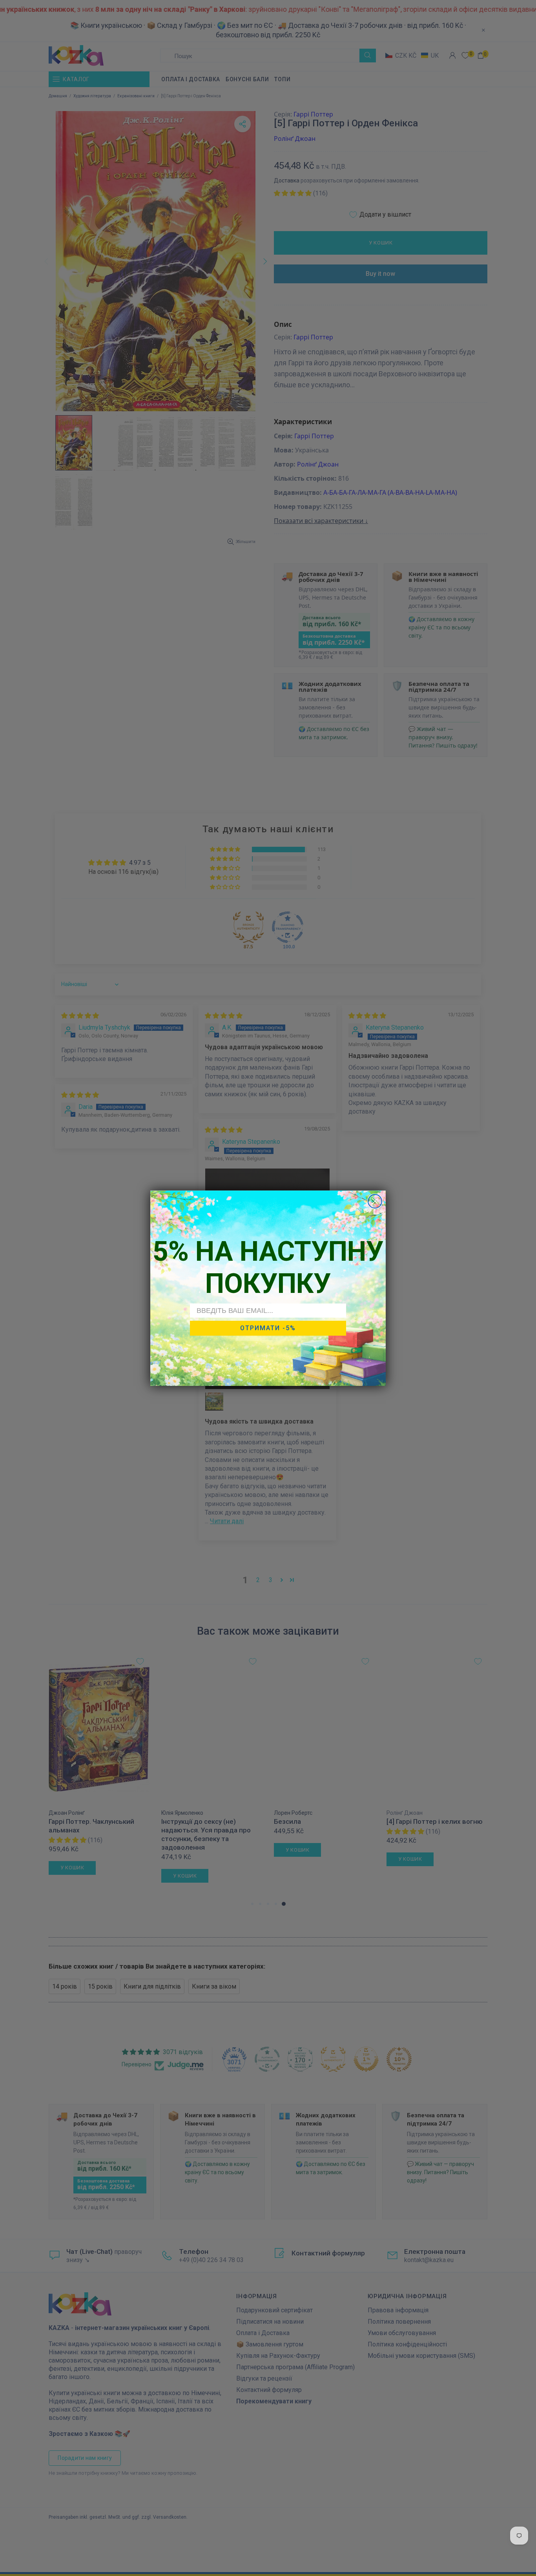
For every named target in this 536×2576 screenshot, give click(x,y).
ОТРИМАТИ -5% (268, 1328)
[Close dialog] (375, 1201)
